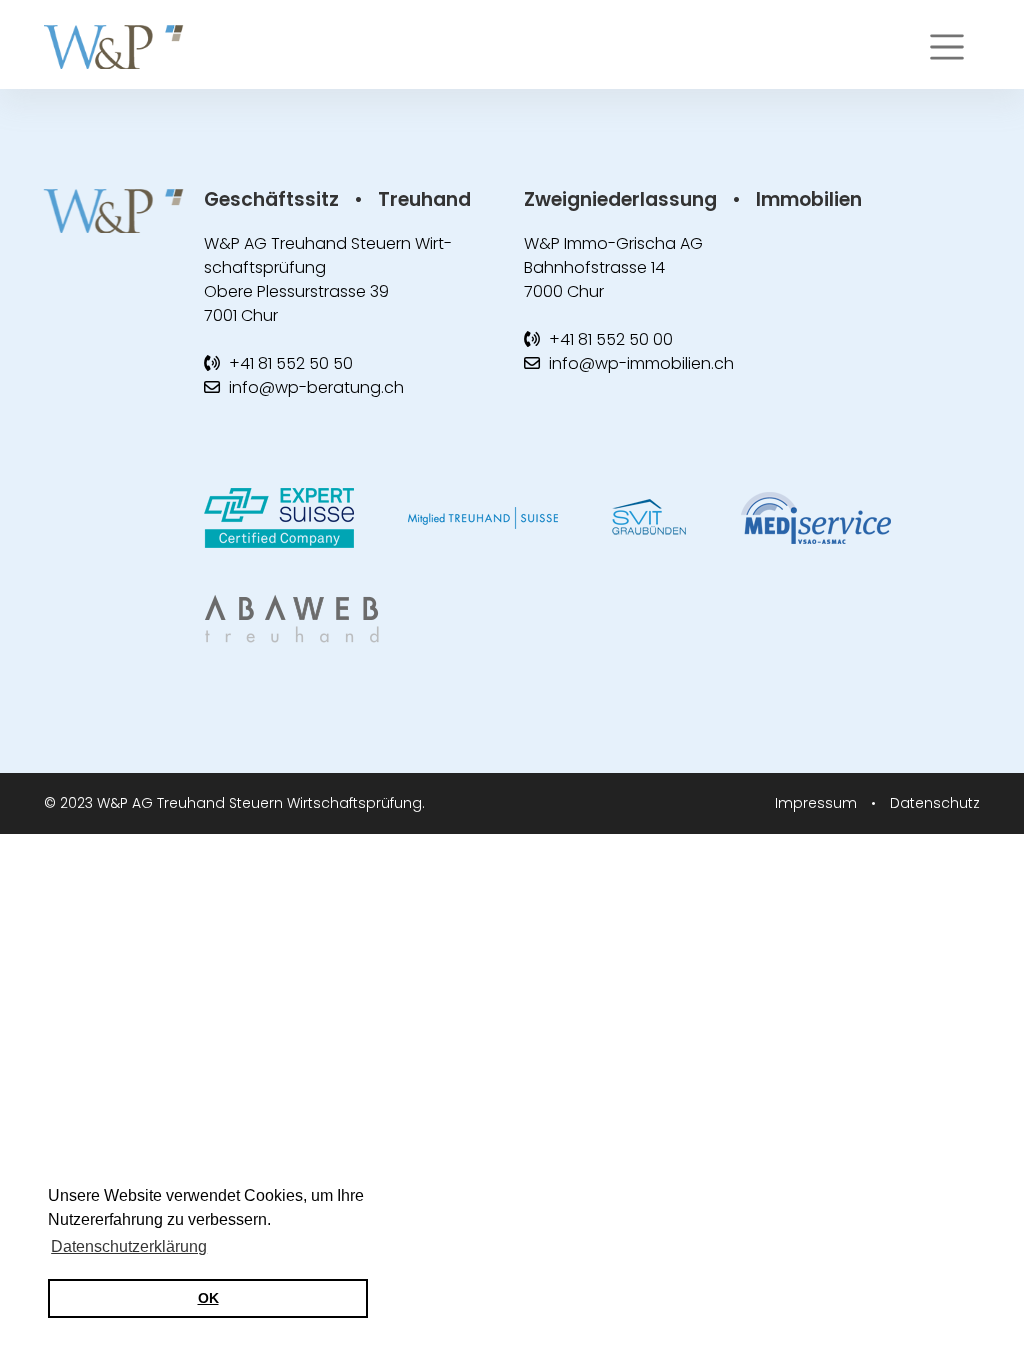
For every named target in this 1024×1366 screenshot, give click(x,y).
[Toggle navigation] (947, 47)
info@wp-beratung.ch (316, 387)
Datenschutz (935, 803)
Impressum (818, 803)
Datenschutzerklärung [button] (129, 1246)
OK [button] (208, 1298)
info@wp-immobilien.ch (641, 363)
